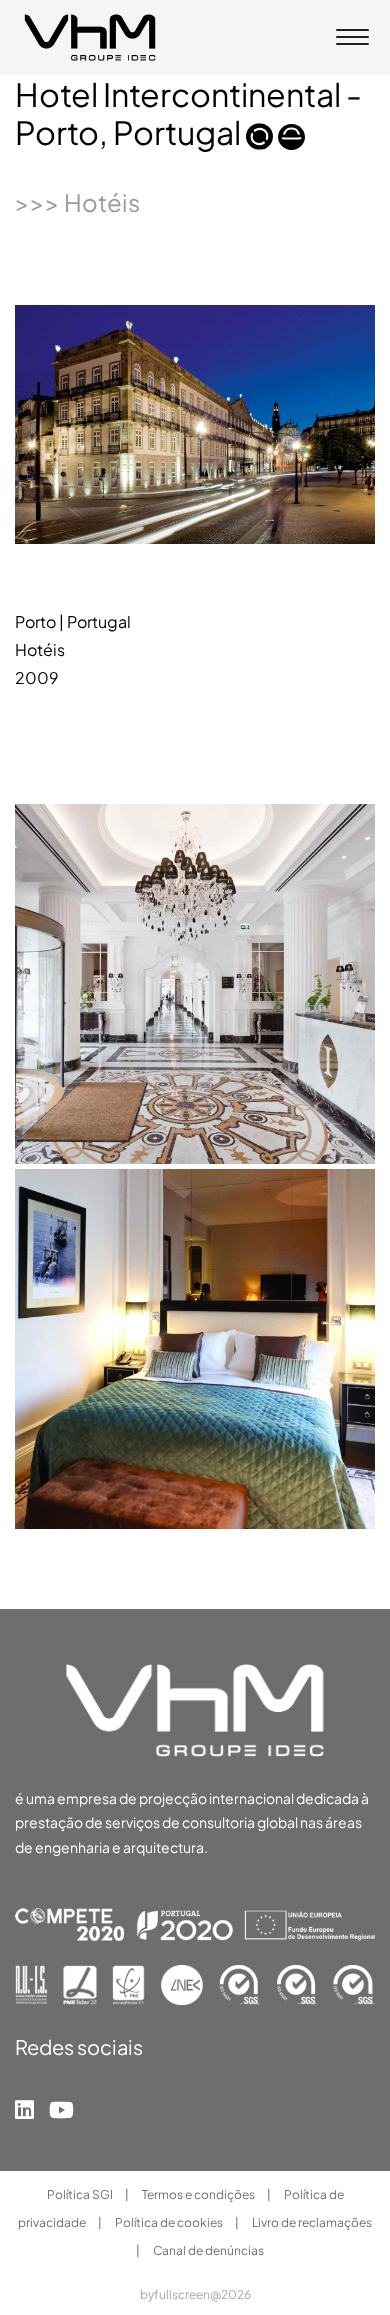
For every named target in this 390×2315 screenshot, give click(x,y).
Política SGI (81, 2194)
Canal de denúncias (208, 2250)
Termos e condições (199, 2194)
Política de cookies (170, 2222)
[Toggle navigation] (352, 39)
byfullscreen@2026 (195, 2294)
